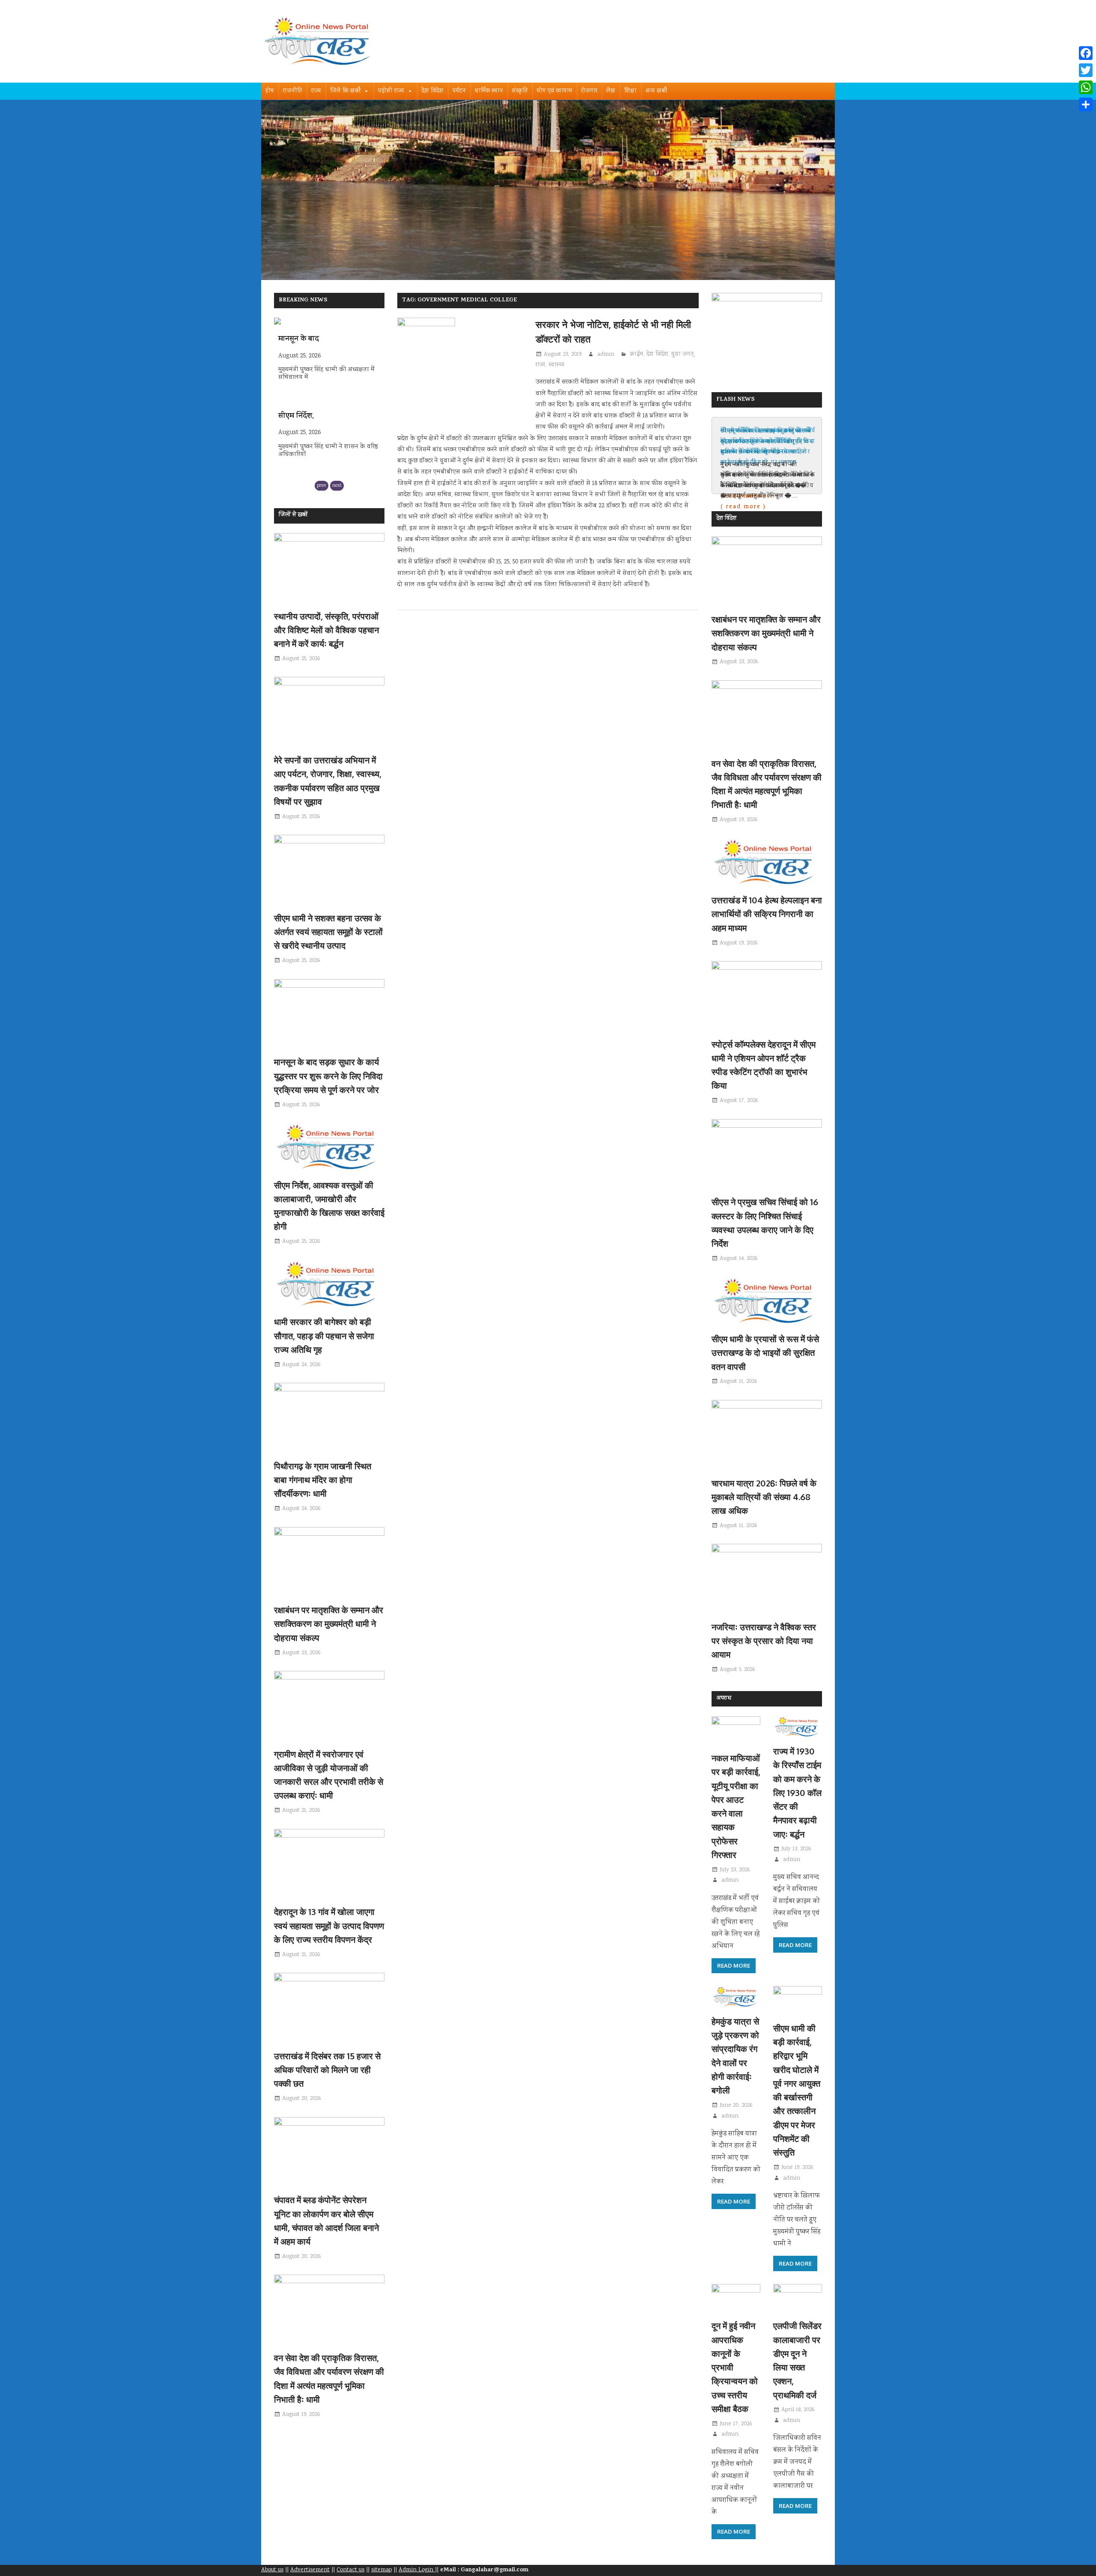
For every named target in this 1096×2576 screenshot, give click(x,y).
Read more (734, 1966)
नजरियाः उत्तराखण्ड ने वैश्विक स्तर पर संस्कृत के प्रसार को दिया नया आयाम (764, 1641)
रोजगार (589, 91)
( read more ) (743, 507)
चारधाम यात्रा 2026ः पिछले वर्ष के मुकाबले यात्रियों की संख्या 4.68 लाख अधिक (764, 1497)
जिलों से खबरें (293, 515)
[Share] (1086, 104)
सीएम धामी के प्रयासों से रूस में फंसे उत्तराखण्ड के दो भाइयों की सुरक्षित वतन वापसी (765, 1353)
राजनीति (293, 91)
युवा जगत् (683, 354)
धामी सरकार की (300, 450)
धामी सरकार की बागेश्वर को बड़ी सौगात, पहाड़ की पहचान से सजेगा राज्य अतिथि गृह (324, 1336)
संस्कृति (520, 91)
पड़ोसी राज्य (391, 91)
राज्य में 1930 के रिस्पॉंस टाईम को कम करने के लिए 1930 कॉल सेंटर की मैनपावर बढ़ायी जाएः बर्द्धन (797, 1793)
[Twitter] (1086, 70)
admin (606, 354)
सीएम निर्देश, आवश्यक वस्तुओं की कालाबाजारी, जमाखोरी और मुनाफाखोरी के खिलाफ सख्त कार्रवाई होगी (766, 447)
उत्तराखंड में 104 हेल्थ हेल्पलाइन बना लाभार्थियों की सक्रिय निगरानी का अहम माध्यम (767, 914)
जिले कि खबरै (345, 91)
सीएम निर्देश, (296, 374)
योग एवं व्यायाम (555, 91)
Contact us (350, 2570)
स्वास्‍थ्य (557, 365)
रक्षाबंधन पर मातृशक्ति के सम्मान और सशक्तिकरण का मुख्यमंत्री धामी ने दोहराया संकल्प (329, 1624)
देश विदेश (433, 91)
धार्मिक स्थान (489, 91)
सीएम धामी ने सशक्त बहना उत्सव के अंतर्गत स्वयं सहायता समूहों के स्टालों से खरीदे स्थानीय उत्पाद (328, 932)
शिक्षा (630, 91)
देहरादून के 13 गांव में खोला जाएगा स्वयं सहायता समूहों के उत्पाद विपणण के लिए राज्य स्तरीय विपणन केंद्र (329, 1925)
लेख (611, 91)
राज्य (316, 91)
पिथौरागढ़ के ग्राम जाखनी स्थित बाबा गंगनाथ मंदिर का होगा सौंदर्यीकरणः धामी (323, 1480)
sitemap (381, 2570)
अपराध (724, 1699)
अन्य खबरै (656, 91)
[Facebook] (1086, 53)
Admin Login (417, 2570)
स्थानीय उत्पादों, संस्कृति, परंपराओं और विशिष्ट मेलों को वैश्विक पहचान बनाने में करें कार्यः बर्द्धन (326, 630)
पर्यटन (459, 91)
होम (270, 91)
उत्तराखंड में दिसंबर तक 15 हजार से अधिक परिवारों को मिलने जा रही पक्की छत (327, 2070)
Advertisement (310, 2570)
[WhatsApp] (1086, 87)
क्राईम (637, 354)
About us (272, 2570)
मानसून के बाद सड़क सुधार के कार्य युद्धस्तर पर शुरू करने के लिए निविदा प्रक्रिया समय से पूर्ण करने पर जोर (328, 1076)
